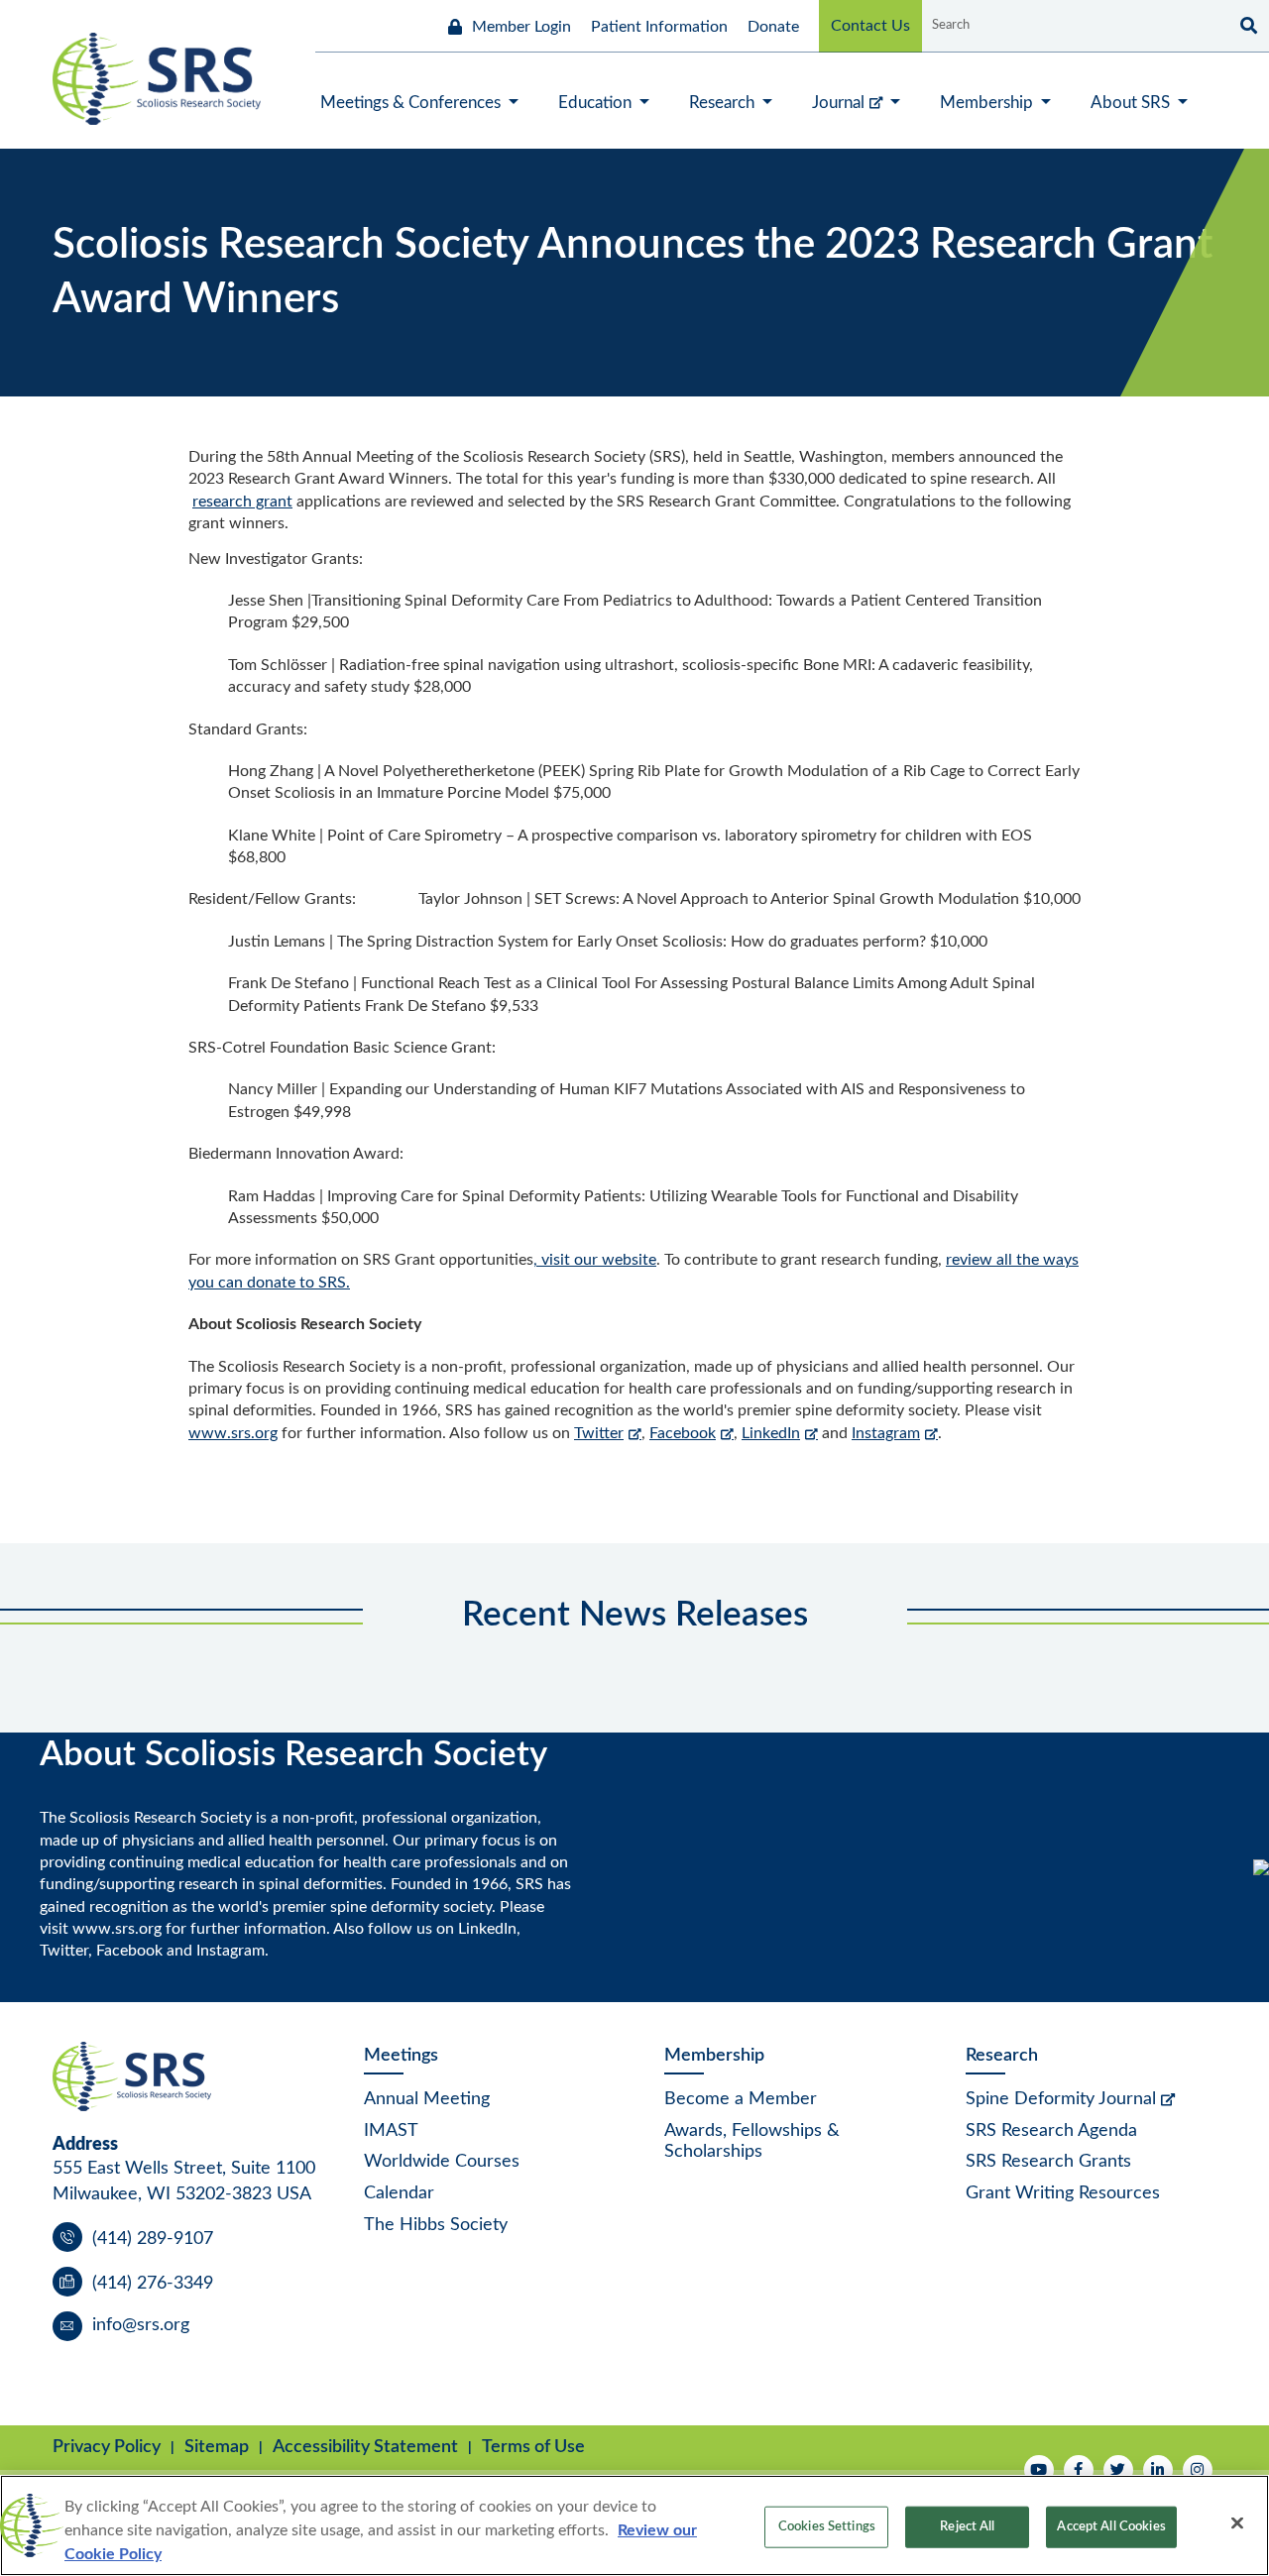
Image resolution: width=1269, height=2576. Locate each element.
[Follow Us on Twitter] (1118, 2470)
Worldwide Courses (442, 2162)
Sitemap (217, 2447)
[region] (634, 2525)
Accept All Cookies (1111, 2527)
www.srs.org (233, 1433)
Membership (714, 2056)
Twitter (599, 1433)
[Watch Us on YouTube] (1039, 2470)
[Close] (1237, 2523)
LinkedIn (771, 1433)
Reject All (967, 2527)
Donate (773, 27)
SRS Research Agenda (1051, 2131)
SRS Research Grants (1048, 2162)
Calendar (399, 2193)
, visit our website (595, 1260)
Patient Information (659, 27)
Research (1002, 2056)
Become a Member (741, 2099)
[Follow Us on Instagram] (1198, 2470)
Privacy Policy (107, 2447)
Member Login (521, 27)
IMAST (391, 2131)
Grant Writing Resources (1063, 2193)
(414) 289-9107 (153, 2239)
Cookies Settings (827, 2527)
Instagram (886, 1433)
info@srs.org (141, 2325)
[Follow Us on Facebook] (1079, 2470)
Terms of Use (533, 2447)
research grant (242, 502)
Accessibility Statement (365, 2447)
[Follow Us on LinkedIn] (1158, 2470)
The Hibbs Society (436, 2225)
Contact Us (870, 26)
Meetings (401, 2056)
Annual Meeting (427, 2099)
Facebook (683, 1433)
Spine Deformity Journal (1061, 2099)
